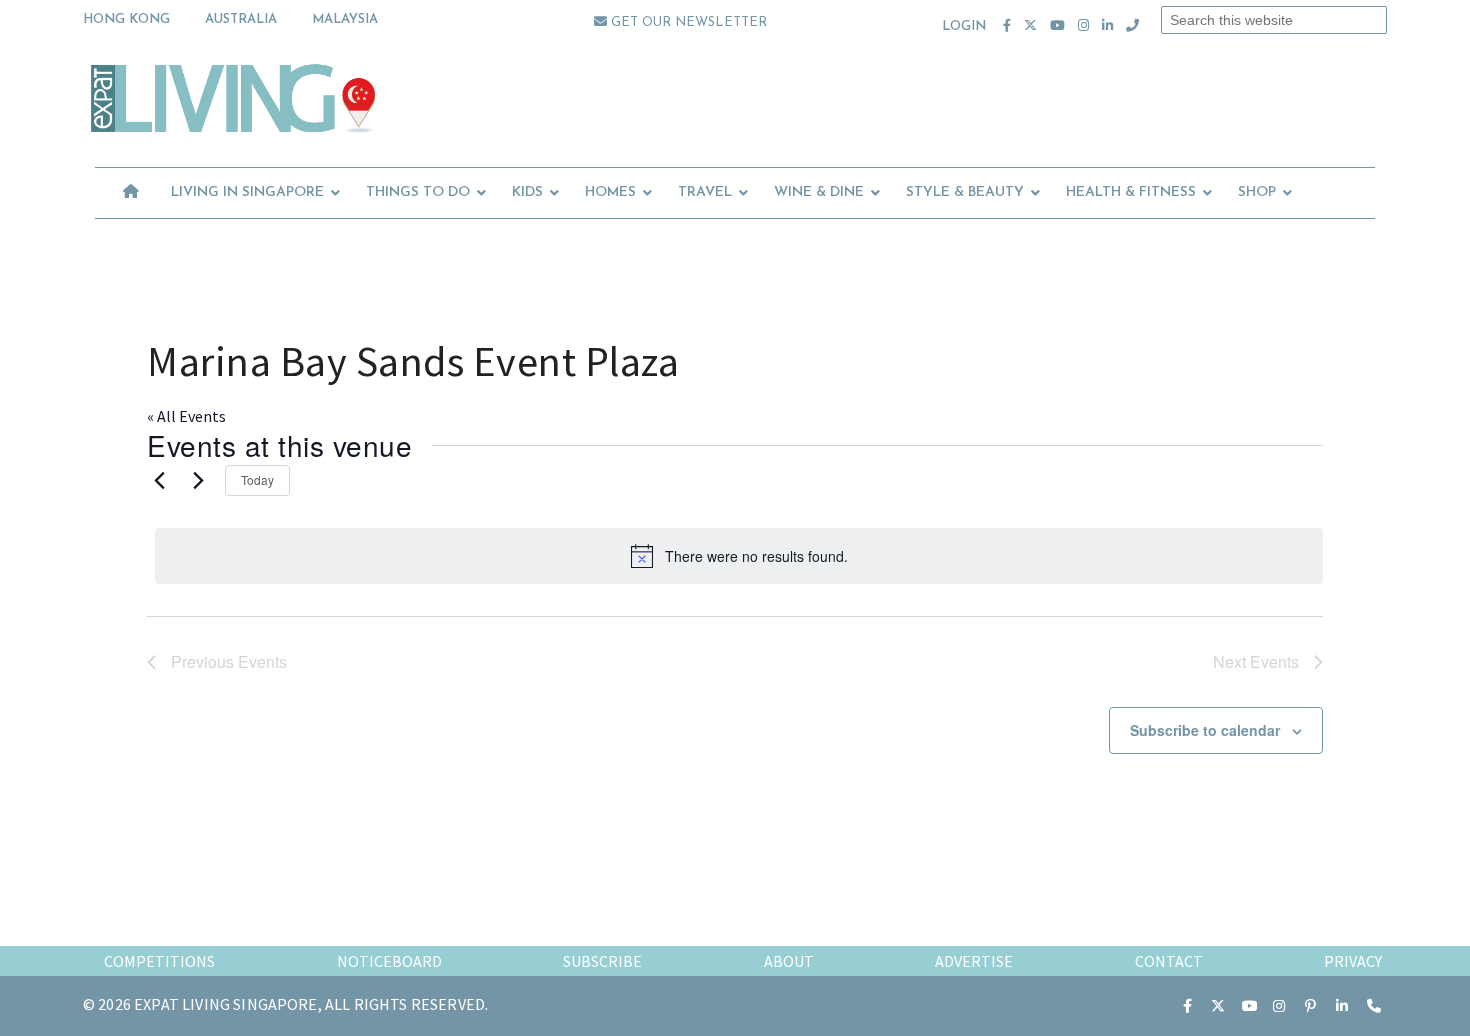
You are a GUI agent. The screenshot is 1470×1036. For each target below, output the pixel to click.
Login (964, 26)
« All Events (186, 416)
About (789, 961)
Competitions (159, 961)
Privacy (1353, 961)
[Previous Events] (159, 481)
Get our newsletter (687, 22)
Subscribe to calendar (1205, 730)
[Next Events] (198, 481)
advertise (974, 961)
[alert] (739, 556)
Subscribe (602, 961)
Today (257, 479)
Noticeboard (389, 961)
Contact (1169, 961)
